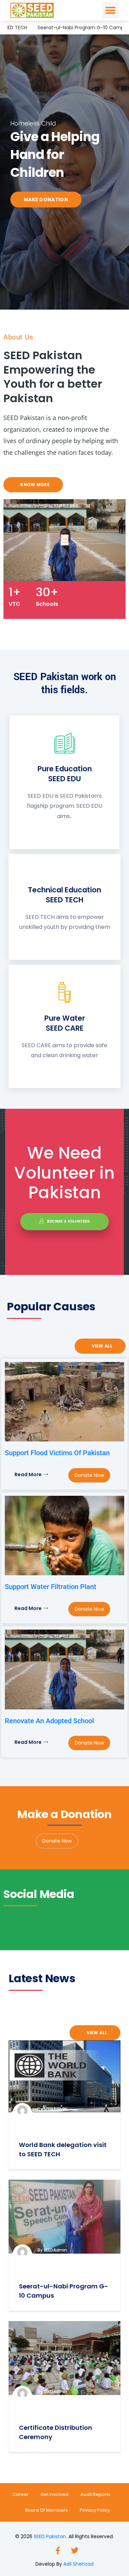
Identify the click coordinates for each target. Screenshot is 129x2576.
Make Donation (63, 200)
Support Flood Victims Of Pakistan (57, 1453)
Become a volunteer (68, 1221)
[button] (110, 10)
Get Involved (55, 2494)
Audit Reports (95, 2494)
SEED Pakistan (50, 2536)
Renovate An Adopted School (49, 1721)
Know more (34, 485)
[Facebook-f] (56, 2549)
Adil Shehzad (78, 2564)
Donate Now (89, 1475)
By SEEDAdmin (52, 2109)
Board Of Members (46, 2510)
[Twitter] (73, 2549)
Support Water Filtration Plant (51, 1587)
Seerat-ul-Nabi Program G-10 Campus (68, 28)
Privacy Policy (95, 2510)
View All (96, 2033)
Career (20, 2494)
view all (101, 1346)
